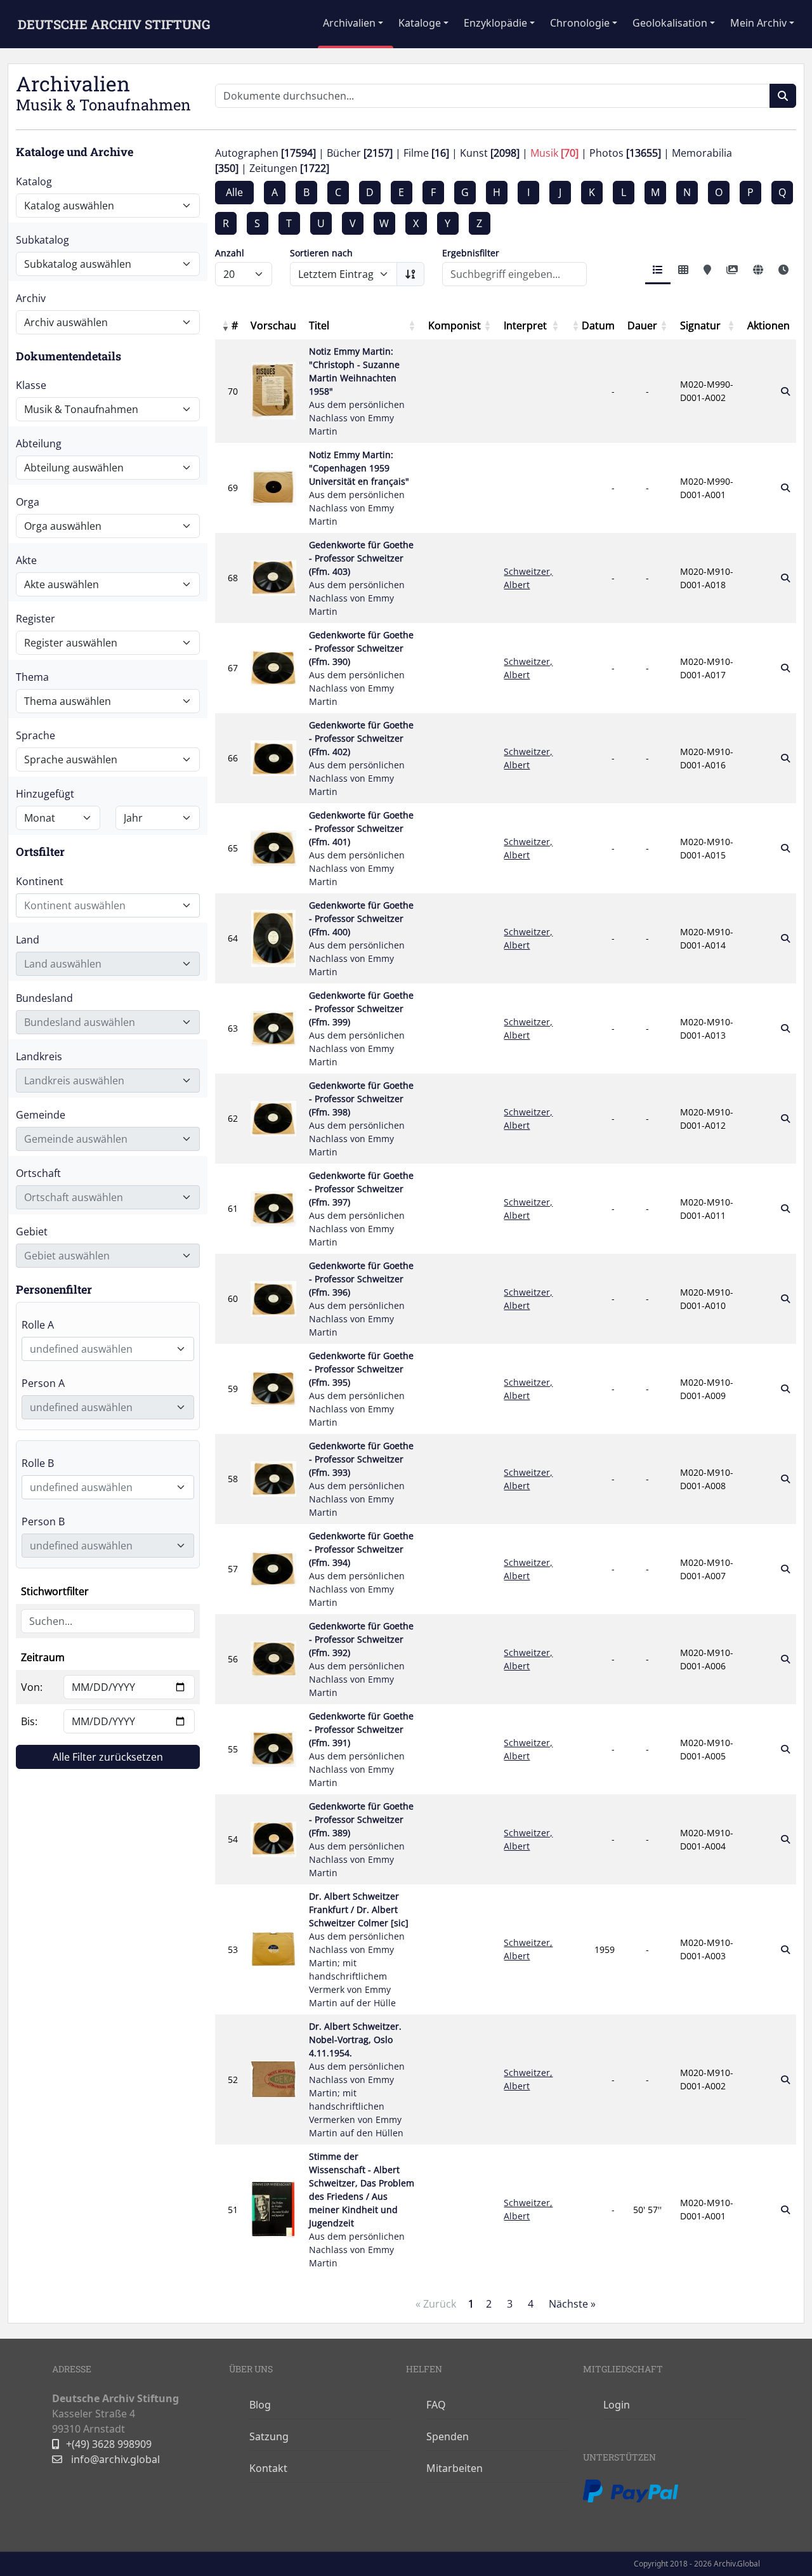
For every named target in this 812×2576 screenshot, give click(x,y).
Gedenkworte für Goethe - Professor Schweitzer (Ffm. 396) (361, 1299)
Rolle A (38, 1325)
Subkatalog (43, 240)
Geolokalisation (670, 23)
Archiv (31, 298)
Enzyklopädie (495, 23)
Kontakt (268, 2468)
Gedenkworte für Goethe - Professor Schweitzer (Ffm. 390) (361, 668)
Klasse (31, 385)
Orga (28, 502)
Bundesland (44, 998)
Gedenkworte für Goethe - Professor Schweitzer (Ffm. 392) (361, 1659)
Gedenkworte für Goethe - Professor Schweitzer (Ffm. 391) (361, 1749)
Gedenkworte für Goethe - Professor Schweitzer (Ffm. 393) (361, 1479)
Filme (426, 153)
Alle (234, 192)
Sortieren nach (321, 253)
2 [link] (489, 2304)
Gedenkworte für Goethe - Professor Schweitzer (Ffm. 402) (361, 758)
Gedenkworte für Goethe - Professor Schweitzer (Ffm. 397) (361, 1209)
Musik (554, 153)
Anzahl (230, 253)
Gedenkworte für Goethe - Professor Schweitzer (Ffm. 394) (361, 1569)
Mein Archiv (758, 23)
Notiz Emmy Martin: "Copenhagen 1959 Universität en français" (359, 488)
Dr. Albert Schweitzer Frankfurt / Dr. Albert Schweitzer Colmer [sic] (359, 1949)
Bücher (360, 153)
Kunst (490, 153)
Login (617, 2405)
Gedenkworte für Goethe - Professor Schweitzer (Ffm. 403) (361, 578)
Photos (625, 153)
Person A (43, 1383)
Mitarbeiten (455, 2468)
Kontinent (40, 881)
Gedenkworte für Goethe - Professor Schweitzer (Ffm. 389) (361, 1839)
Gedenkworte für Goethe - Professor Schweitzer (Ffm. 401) (361, 848)
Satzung (269, 2436)
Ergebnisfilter (471, 253)
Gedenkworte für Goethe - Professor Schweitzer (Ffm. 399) (361, 1028)
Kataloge (420, 23)
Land (28, 940)
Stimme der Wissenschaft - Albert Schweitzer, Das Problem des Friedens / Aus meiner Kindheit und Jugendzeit (362, 2210)
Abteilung (39, 444)
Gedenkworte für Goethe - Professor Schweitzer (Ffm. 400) (361, 938)
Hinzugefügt (45, 794)
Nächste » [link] (572, 2304)
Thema (32, 677)
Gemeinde (41, 1115)
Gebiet (32, 1232)
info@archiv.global (114, 2459)
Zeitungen (289, 168)
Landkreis (39, 1056)
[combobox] (108, 905)
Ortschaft (38, 1173)
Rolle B (38, 1463)
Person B (43, 1521)
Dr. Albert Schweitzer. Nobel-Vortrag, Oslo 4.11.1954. (357, 2080)
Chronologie (580, 23)
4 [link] (531, 2304)
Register (36, 619)
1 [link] (471, 2304)
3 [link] (510, 2304)
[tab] (658, 271)
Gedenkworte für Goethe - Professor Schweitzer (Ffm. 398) (361, 1119)
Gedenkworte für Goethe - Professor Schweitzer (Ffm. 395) (361, 1389)
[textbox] (100, 905)
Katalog (34, 181)
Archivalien (349, 23)
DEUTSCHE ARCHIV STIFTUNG (114, 24)
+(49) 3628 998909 (109, 2444)
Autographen (265, 153)
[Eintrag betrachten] (785, 391)
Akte (26, 560)
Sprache (36, 735)
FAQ (436, 2405)
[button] (225, 325)
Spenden (448, 2436)
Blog (260, 2405)
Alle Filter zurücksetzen (108, 1757)
